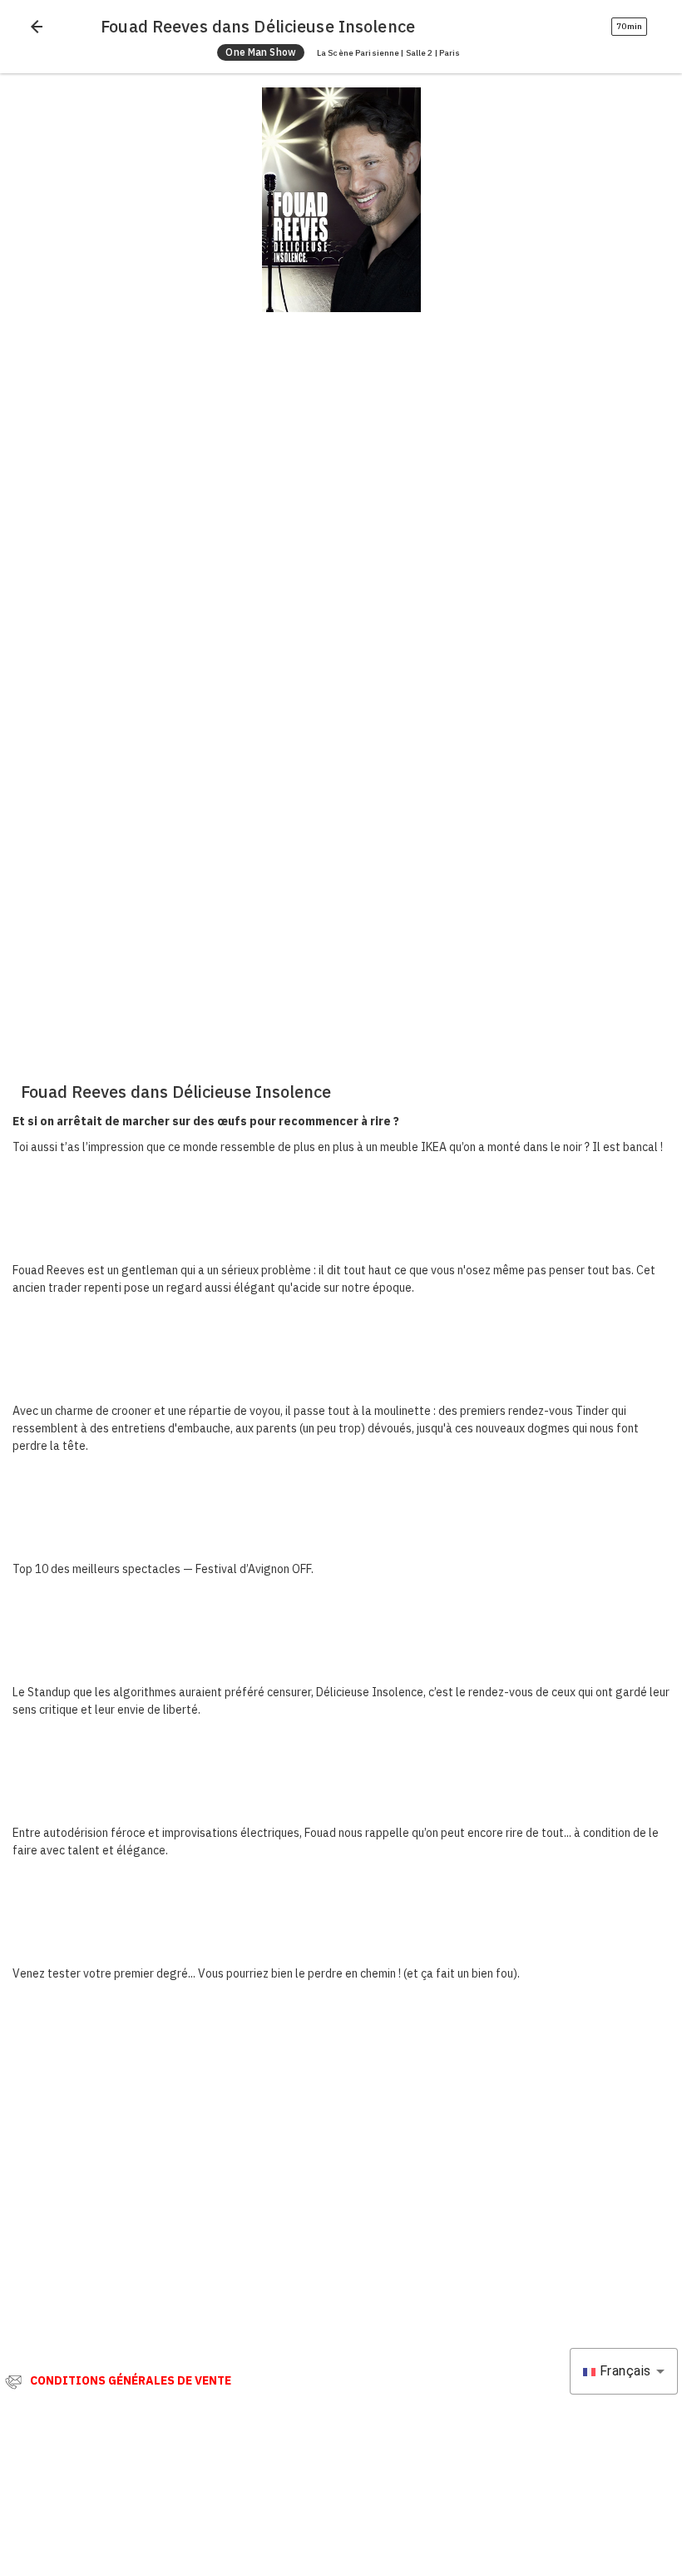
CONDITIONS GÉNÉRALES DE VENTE (131, 2380)
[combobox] (624, 2371)
